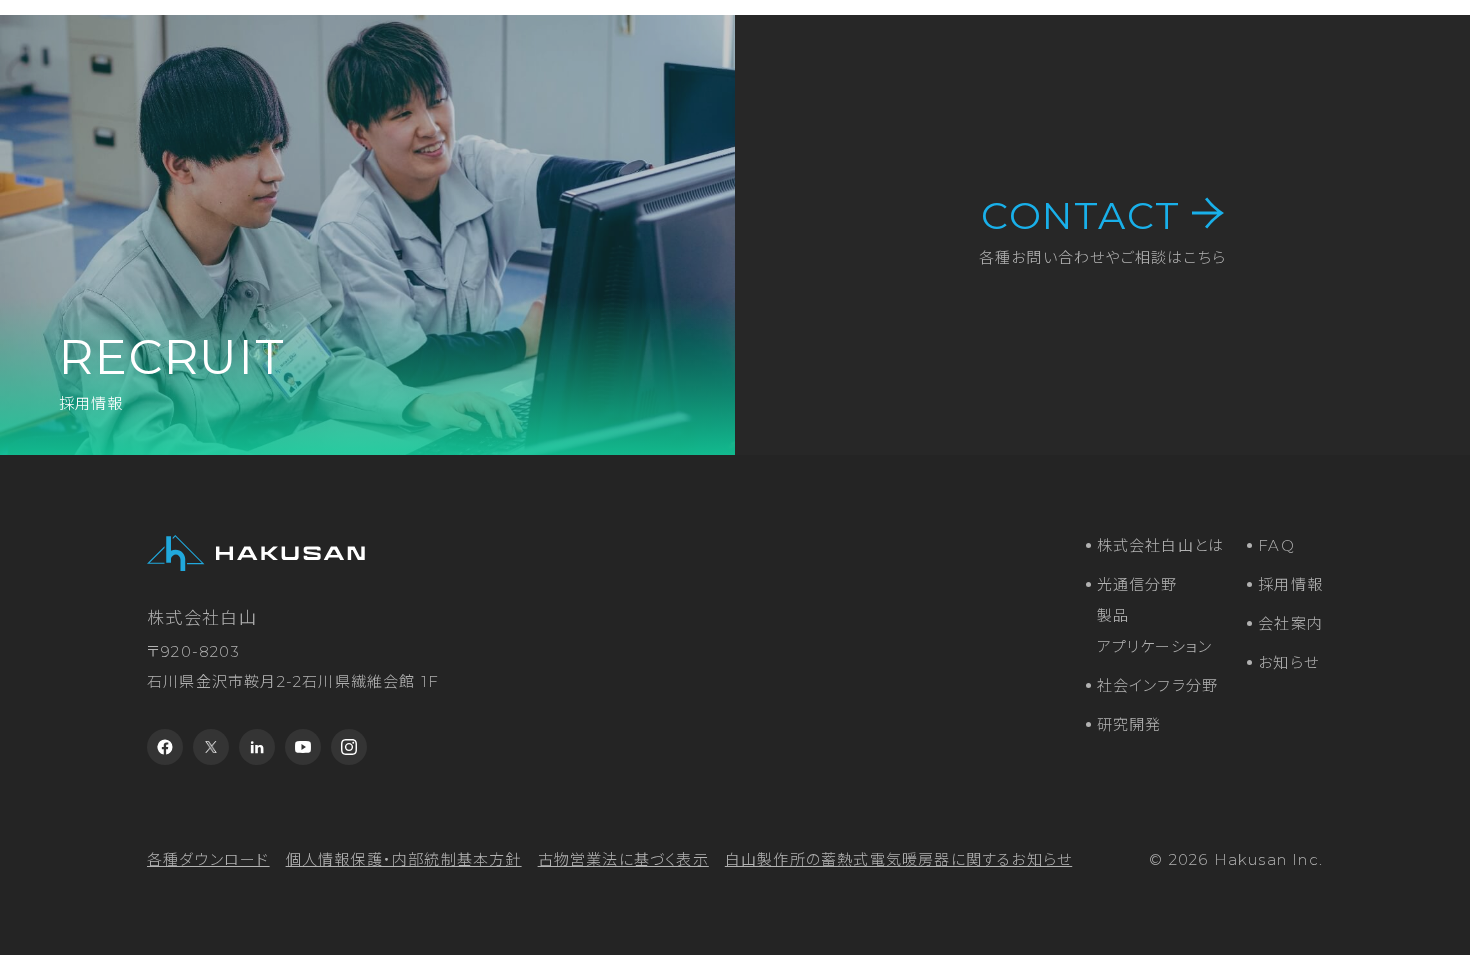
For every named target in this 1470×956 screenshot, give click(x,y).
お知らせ (1288, 662)
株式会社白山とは (1161, 545)
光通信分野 (1137, 584)
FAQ (1276, 545)
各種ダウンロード (208, 859)
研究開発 (1129, 724)
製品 (1113, 615)
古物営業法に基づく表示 (623, 859)
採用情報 (1290, 584)
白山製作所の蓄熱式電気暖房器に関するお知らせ (898, 859)
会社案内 (1290, 623)
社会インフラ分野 (1158, 685)
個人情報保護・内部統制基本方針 (404, 859)
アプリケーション (1155, 646)
